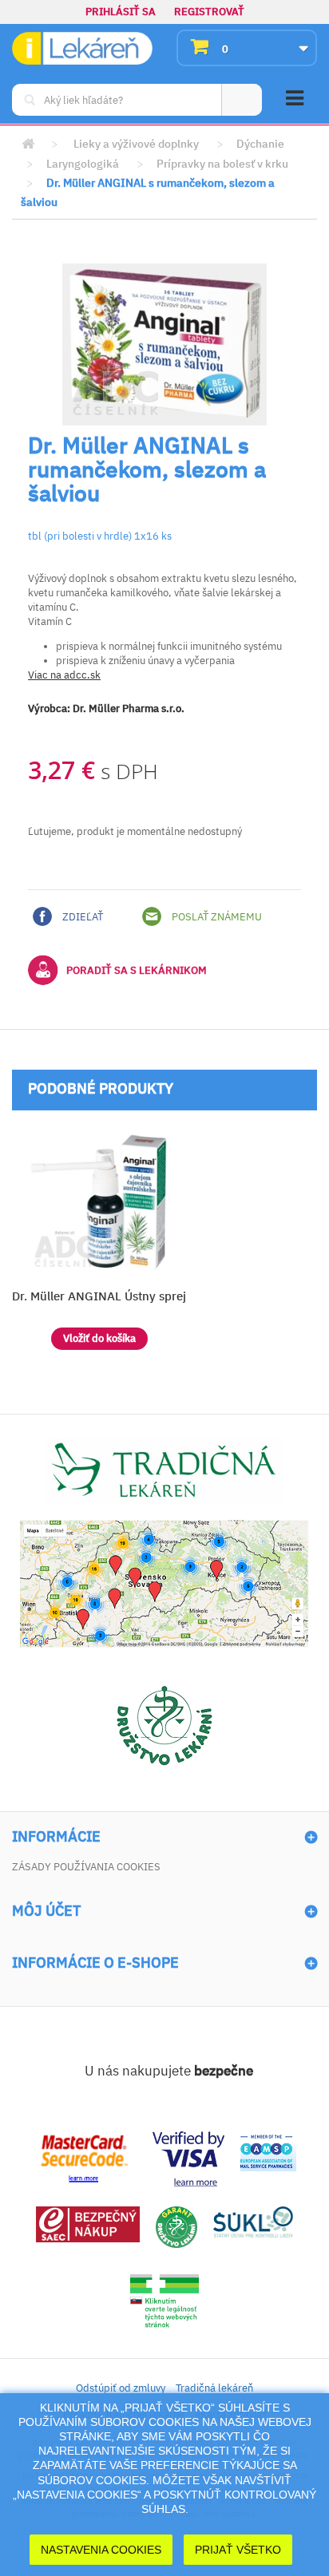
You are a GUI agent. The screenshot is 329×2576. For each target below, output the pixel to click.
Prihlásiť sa (121, 12)
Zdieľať (81, 917)
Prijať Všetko (238, 2550)
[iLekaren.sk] (82, 48)
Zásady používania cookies (86, 1867)
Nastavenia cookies (101, 2550)
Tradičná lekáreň (214, 2388)
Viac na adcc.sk (64, 675)
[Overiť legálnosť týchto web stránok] (164, 2302)
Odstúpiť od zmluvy (121, 2388)
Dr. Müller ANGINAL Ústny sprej (99, 1296)
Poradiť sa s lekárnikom (137, 970)
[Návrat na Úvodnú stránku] (28, 144)
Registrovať (209, 12)
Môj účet (46, 1911)
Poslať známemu (216, 917)
